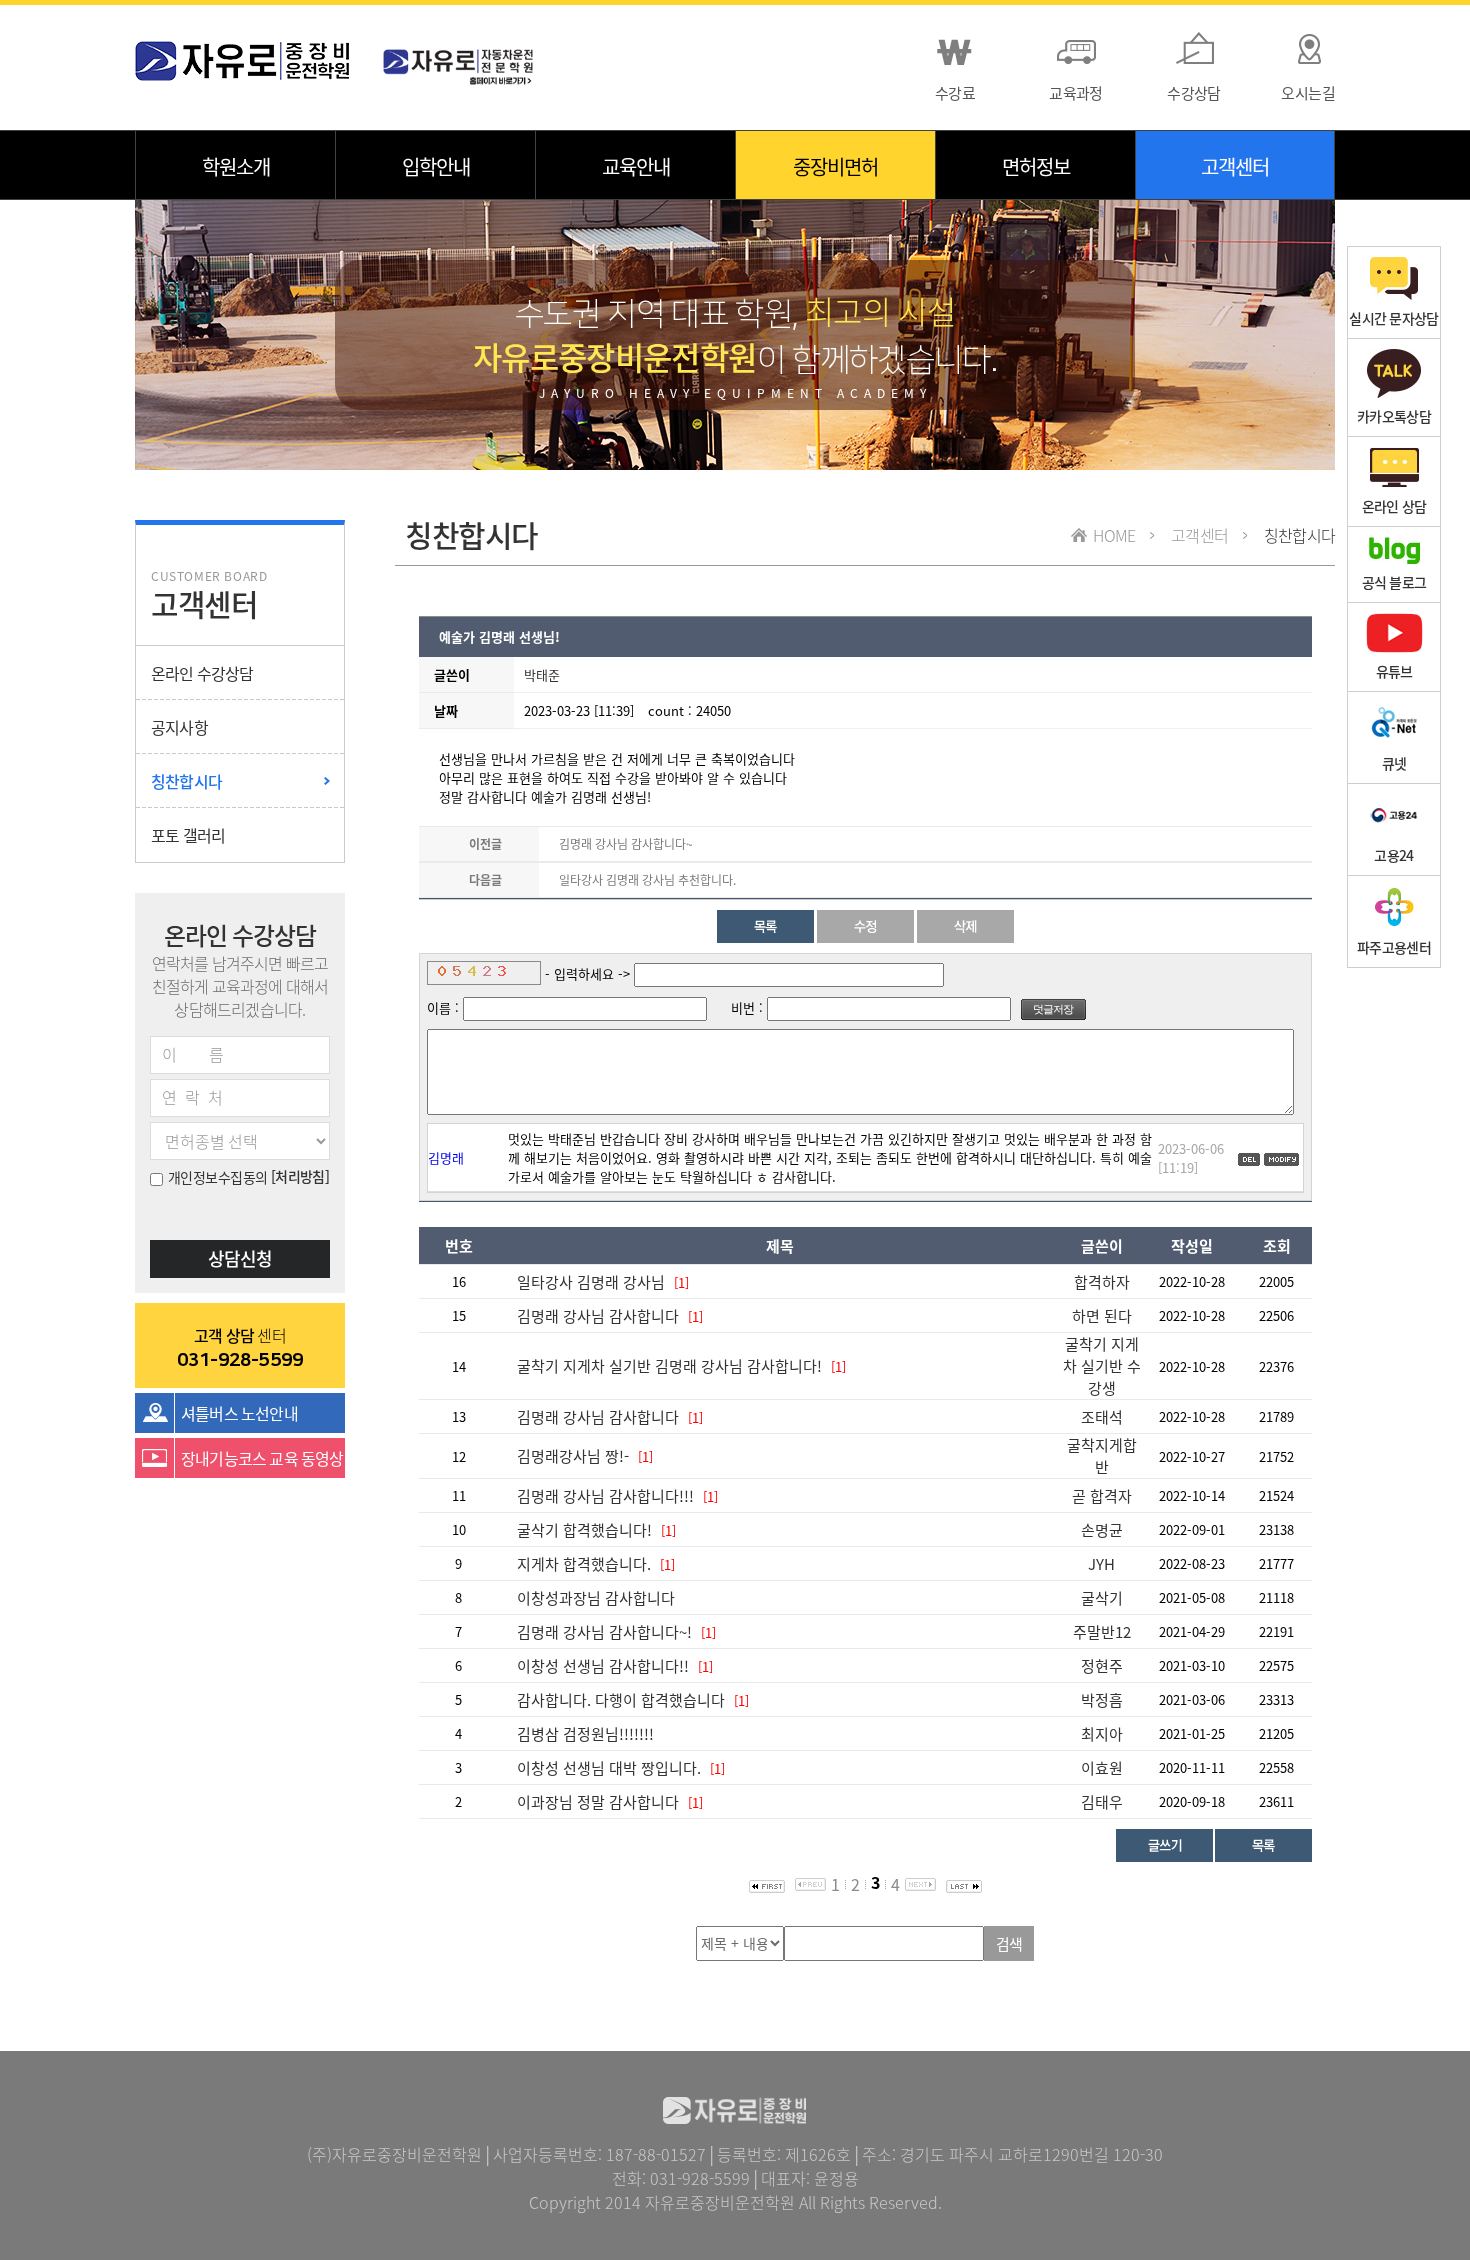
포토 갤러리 (188, 835)
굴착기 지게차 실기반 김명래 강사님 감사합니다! (669, 1366)
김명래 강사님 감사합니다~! (604, 1632)
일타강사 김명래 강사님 (591, 1282)
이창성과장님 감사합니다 (596, 1598)
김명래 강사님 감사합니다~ (626, 844)
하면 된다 (1102, 1316)
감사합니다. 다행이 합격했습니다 (621, 1700)
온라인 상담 (1394, 506)
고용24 (1393, 855)
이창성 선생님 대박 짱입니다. (609, 1768)
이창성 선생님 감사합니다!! (603, 1666)
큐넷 (1394, 763)
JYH (1101, 1564)
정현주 (1102, 1666)
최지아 (1102, 1734)
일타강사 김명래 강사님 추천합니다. (647, 880)
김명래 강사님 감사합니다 (598, 1316)
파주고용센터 (1394, 947)
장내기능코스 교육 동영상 (262, 1458)
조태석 (1102, 1417)
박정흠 (1102, 1700)
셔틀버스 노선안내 (239, 1413)
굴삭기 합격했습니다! (586, 1530)
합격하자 (1102, 1282)
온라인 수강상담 (202, 673)
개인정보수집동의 (218, 1177)
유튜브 (1394, 671)
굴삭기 (1102, 1598)
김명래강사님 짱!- (573, 1456)
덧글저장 (1053, 1009)
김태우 (1102, 1802)
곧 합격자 (1102, 1496)
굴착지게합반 (1102, 1456)
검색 (1009, 1944)
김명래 (446, 1157)
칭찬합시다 (186, 781)
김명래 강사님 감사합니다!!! (605, 1496)
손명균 (1102, 1530)
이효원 (1102, 1768)
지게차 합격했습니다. (586, 1564)
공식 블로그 (1394, 582)
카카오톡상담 (1394, 416)
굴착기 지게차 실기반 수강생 (1102, 1366)
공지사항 (179, 727)
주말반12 (1102, 1632)
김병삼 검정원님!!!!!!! (585, 1734)
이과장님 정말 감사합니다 (598, 1802)
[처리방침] (300, 1176)
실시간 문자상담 (1393, 318)
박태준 (542, 674)
